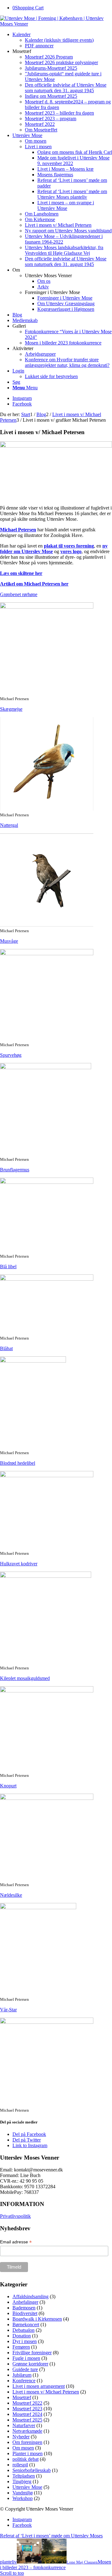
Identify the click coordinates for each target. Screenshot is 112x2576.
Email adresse (16, 2242)
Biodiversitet (25, 2313)
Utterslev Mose (27, 2487)
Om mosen (23, 2448)
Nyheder (21, 2437)
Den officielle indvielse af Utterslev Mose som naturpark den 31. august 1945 (66, 88)
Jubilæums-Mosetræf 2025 (51, 68)
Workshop (23, 2498)
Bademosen (24, 2308)
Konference (24, 2381)
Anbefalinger (25, 2302)
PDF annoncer (39, 46)
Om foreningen (27, 2442)
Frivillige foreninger (32, 2353)
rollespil (20, 2465)
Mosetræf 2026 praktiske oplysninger (61, 62)
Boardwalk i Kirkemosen (37, 2319)
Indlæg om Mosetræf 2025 (51, 96)
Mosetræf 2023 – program (51, 119)
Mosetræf (22, 2397)
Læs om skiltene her (21, 573)
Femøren (21, 2347)
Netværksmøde (27, 2431)
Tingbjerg (22, 2481)
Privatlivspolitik (15, 2216)
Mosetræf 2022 (40, 124)
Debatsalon (23, 2330)
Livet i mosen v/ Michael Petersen (46, 2392)
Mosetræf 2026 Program (49, 57)
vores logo (71, 551)
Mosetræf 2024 (27, 2414)
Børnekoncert (26, 2325)
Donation (22, 2336)
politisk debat (26, 2459)
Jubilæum (22, 2375)
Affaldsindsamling (30, 2296)
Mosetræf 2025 (27, 2420)
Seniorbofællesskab (32, 2470)
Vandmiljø (23, 2493)
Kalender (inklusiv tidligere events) (59, 40)
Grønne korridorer (30, 2364)
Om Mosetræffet (41, 130)
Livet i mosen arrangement (39, 2386)
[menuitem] (62, 40)
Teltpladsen (24, 2476)
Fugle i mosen (26, 2358)
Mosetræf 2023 (27, 2409)
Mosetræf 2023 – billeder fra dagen (59, 113)
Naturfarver (24, 2425)
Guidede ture (25, 2369)
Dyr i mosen (25, 2341)
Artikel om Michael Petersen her (34, 584)
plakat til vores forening (69, 546)
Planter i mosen (28, 2453)
